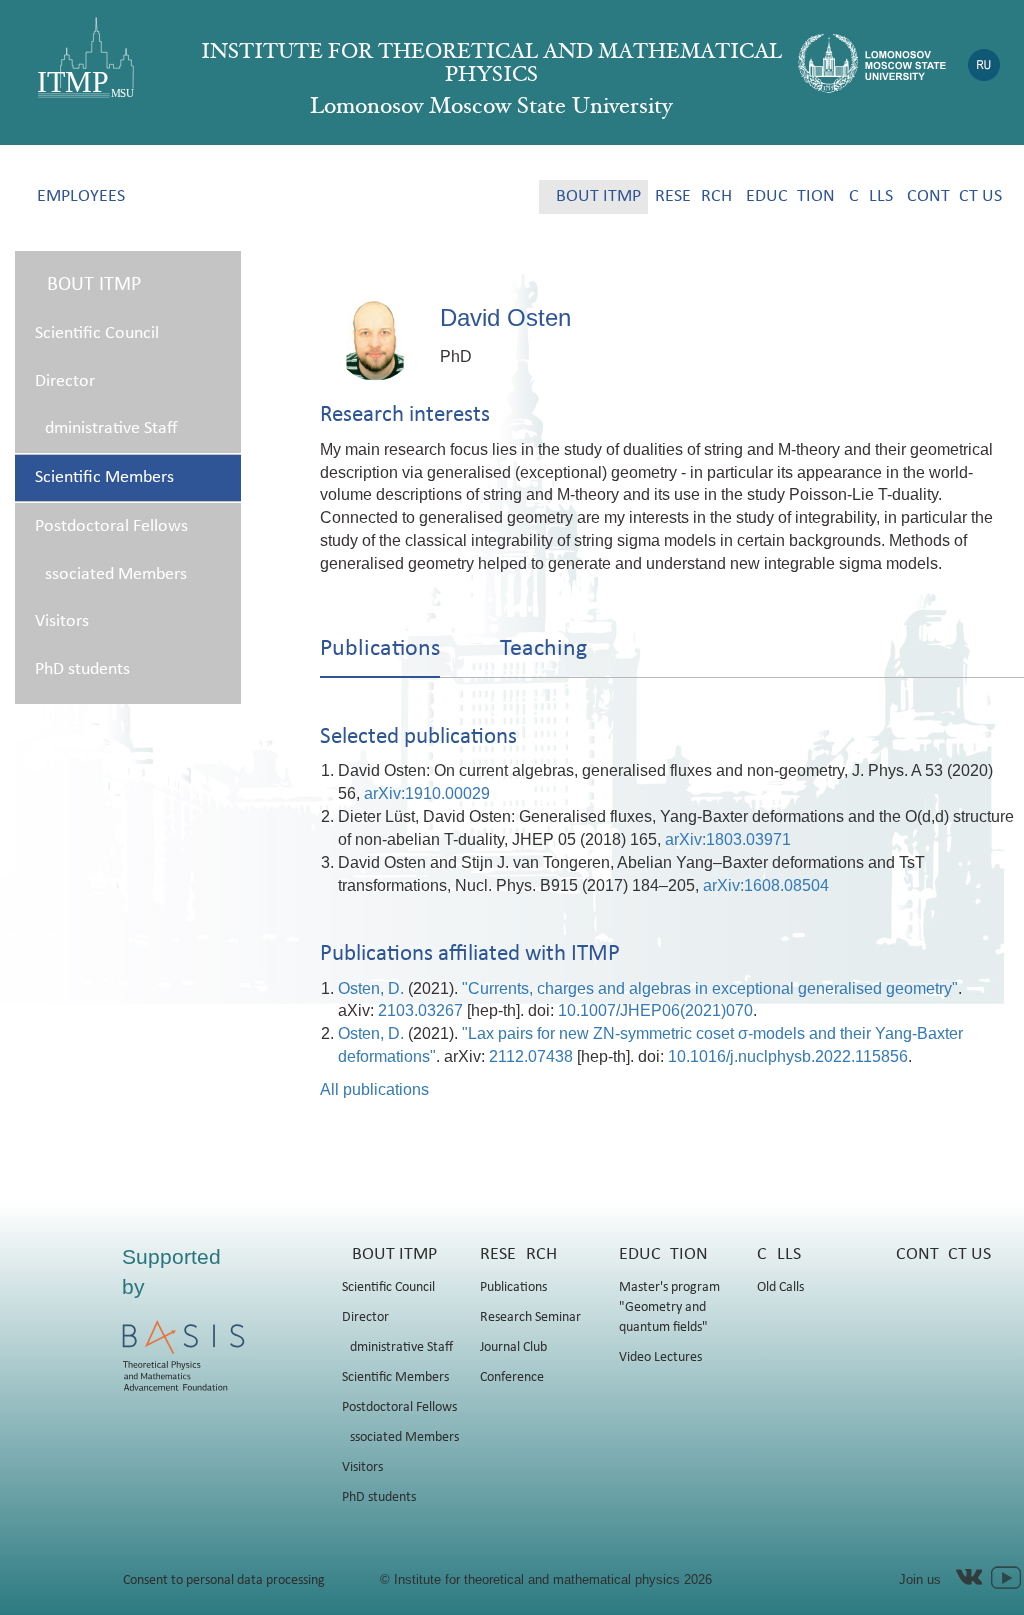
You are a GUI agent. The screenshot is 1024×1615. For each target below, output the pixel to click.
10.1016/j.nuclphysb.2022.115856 (788, 1056)
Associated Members (111, 574)
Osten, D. (371, 988)
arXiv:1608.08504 (766, 885)
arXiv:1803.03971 (728, 839)
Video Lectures (660, 1357)
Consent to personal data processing (224, 1580)
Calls (871, 196)
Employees (81, 196)
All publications (374, 1089)
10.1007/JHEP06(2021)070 (655, 1010)
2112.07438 (531, 1056)
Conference (512, 1377)
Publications (513, 1287)
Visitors (62, 621)
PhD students (82, 669)
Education (790, 196)
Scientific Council (97, 333)
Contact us (954, 196)
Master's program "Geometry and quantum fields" (669, 1307)
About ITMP (593, 196)
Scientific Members (104, 477)
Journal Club (513, 1347)
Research (693, 196)
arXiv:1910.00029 (427, 793)
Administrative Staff (106, 428)
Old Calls (780, 1287)
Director (65, 381)
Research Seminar (530, 1317)
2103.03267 (420, 1010)
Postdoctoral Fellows (111, 526)
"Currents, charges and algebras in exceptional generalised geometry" (710, 988)
